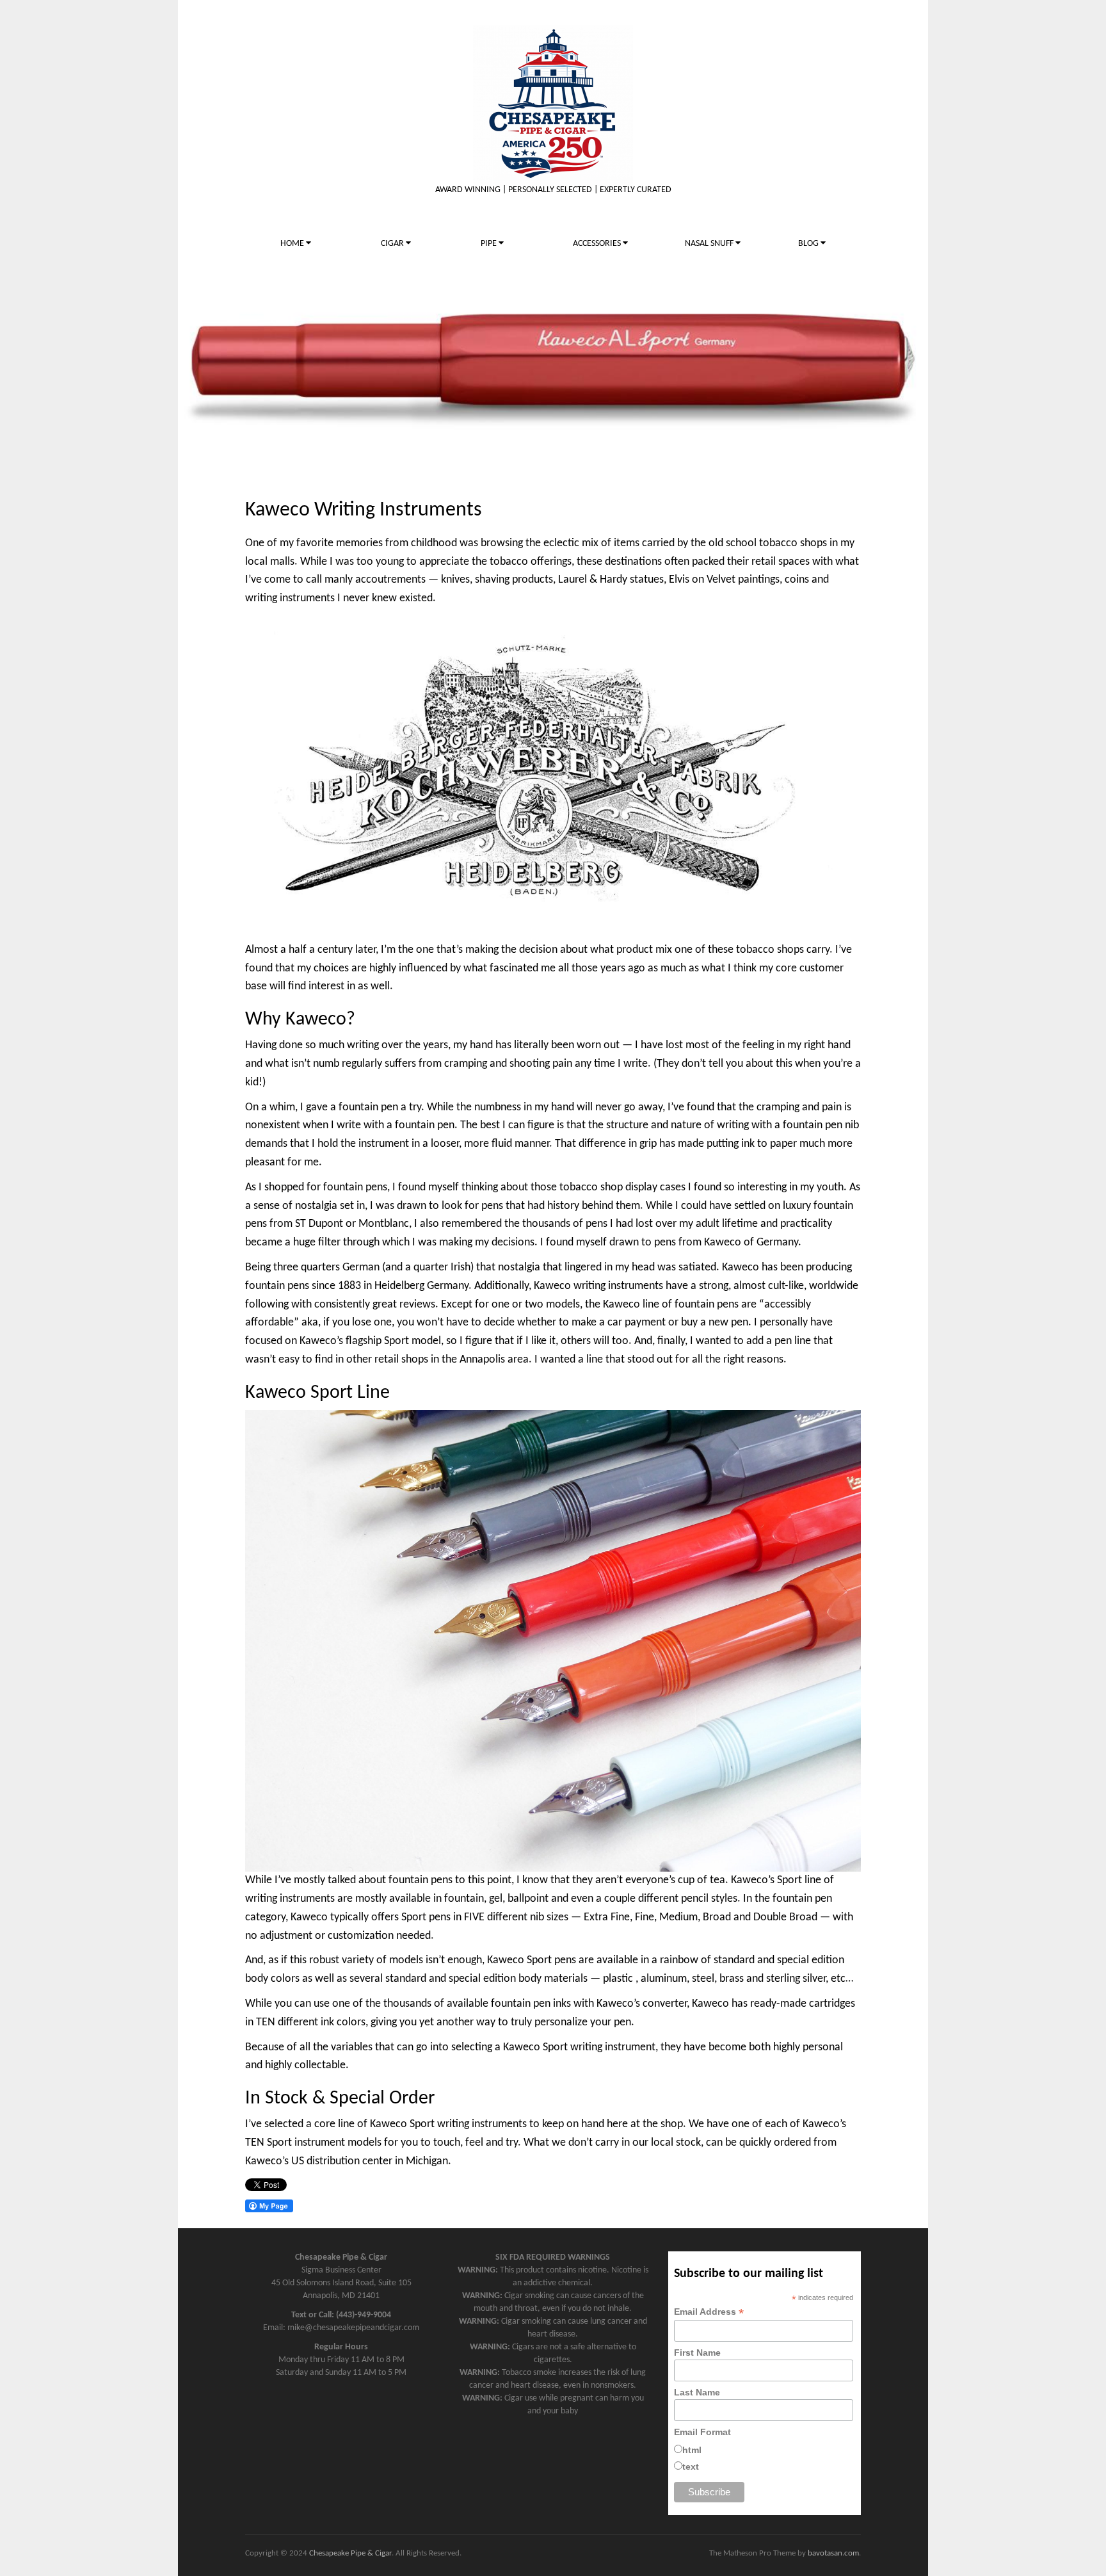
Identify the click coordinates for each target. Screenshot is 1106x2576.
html (692, 2450)
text (691, 2467)
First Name (697, 2353)
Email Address (709, 2312)
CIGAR (393, 244)
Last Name (697, 2392)
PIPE (490, 244)
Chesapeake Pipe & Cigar (350, 2553)
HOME (293, 244)
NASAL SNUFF (710, 244)
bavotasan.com (833, 2553)
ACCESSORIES (598, 244)
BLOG (809, 244)
